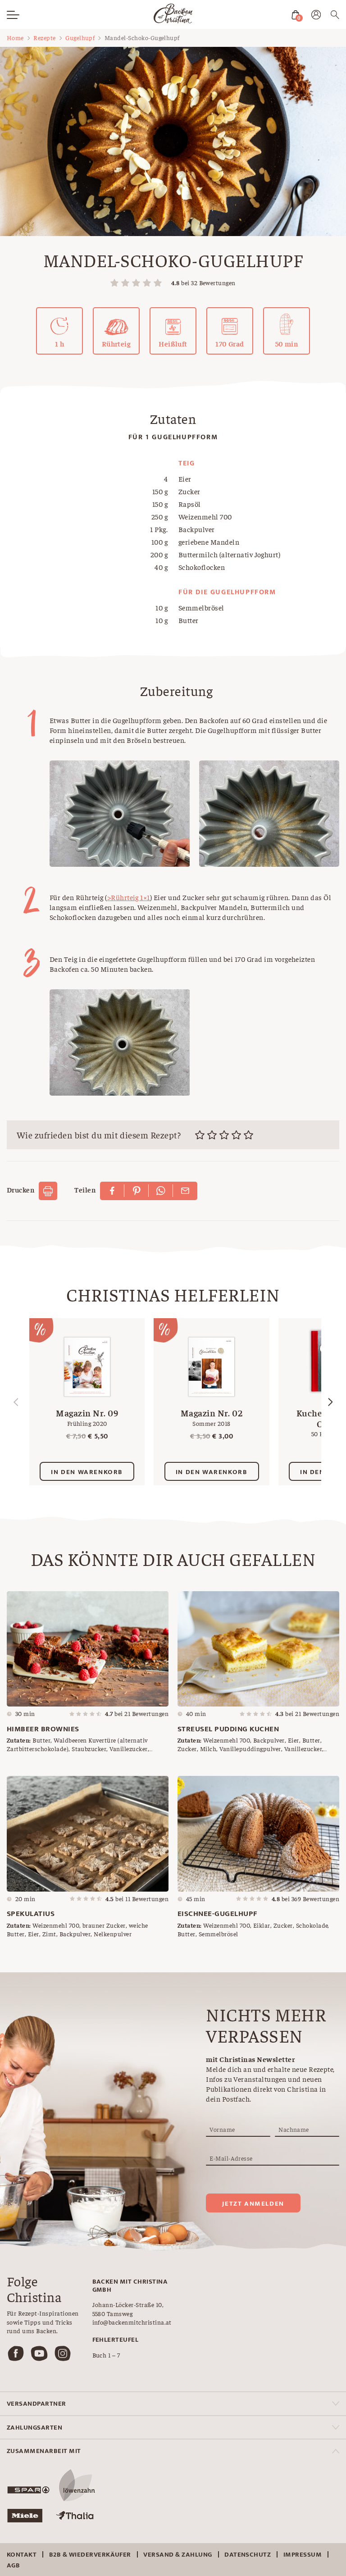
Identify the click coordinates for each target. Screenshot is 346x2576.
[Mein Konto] (316, 16)
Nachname (294, 2129)
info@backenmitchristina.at (132, 2322)
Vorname (222, 2129)
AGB (13, 2565)
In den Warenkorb (87, 1472)
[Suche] (335, 16)
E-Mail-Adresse (231, 2158)
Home (15, 37)
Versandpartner (36, 2404)
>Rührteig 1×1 (129, 897)
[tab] (173, 2404)
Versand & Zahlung (178, 2555)
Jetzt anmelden (253, 2204)
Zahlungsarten (34, 2428)
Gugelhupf (80, 37)
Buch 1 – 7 (106, 2355)
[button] (330, 1402)
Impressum (303, 2555)
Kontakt (22, 2555)
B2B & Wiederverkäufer (90, 2555)
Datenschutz (248, 2555)
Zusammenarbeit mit (44, 2451)
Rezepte (44, 37)
